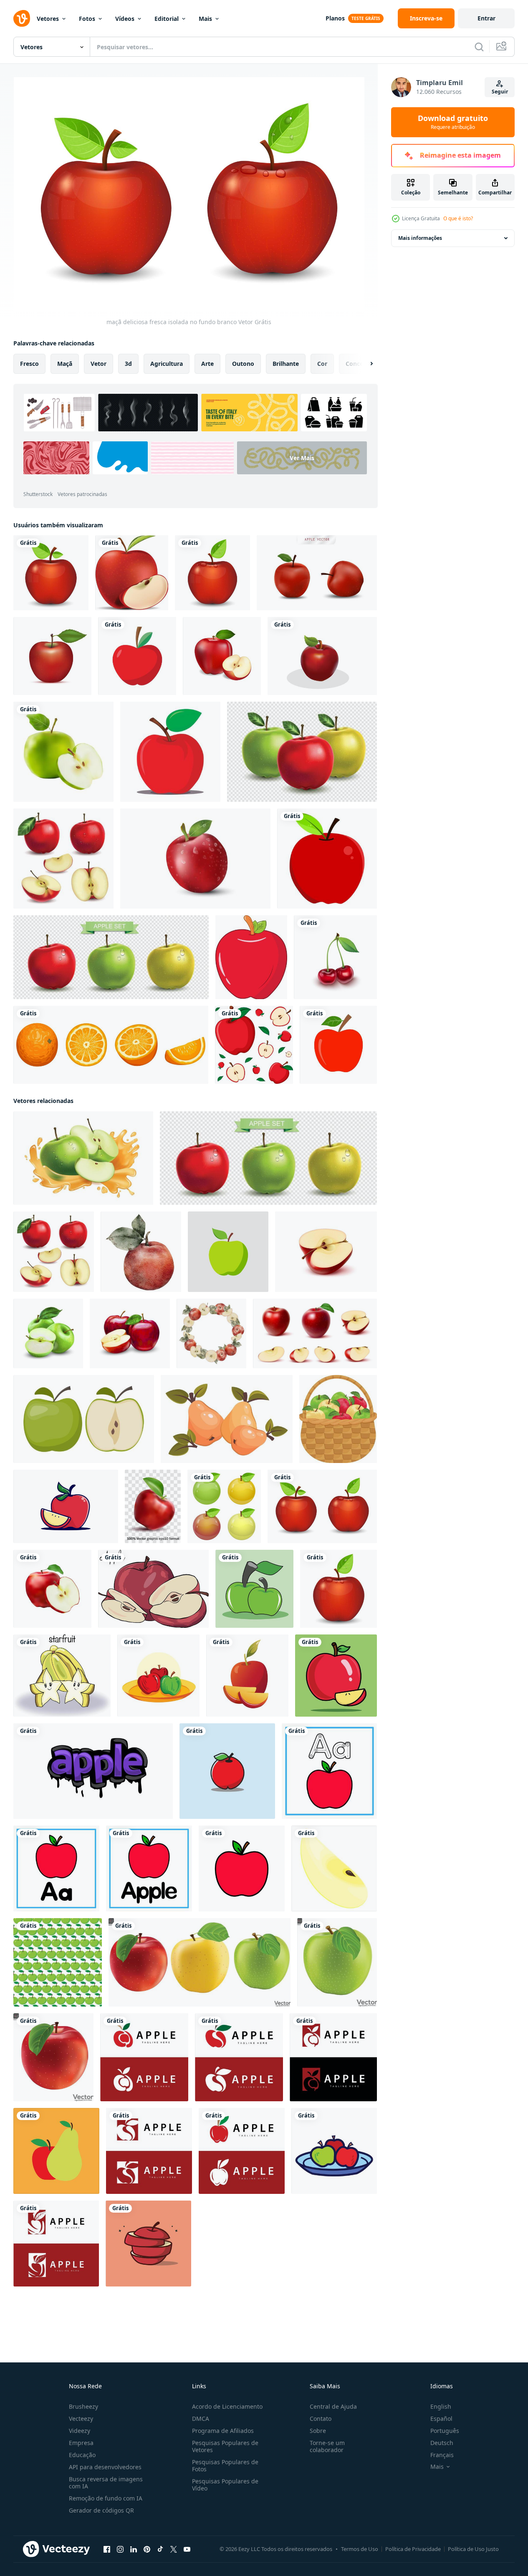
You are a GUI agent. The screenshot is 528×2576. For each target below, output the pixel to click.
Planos (335, 18)
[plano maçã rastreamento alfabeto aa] (329, 1771)
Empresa (81, 2443)
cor (322, 364)
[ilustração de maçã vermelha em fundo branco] (170, 752)
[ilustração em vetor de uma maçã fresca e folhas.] (227, 1771)
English (441, 2406)
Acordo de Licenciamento (227, 2406)
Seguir (500, 92)
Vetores (48, 19)
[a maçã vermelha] (153, 1589)
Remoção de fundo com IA (106, 2498)
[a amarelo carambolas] (62, 1676)
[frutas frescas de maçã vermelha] (66, 1506)
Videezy (80, 2431)
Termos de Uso (360, 2549)
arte (207, 364)
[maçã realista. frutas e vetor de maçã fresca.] (317, 573)
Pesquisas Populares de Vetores (225, 2446)
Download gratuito (453, 122)
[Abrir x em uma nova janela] (174, 2549)
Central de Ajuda (333, 2406)
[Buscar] (479, 47)
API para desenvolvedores (105, 2467)
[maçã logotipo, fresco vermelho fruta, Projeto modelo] (144, 2057)
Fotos (87, 19)
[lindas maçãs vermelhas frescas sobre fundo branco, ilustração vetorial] (222, 656)
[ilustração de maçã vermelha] (327, 859)
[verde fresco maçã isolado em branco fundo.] (337, 1962)
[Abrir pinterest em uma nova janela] (147, 2549)
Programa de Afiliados (223, 2431)
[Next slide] (364, 364)
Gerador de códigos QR (101, 2510)
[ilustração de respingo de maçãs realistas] (83, 1158)
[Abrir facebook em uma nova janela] (107, 2549)
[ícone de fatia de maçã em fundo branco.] (334, 1868)
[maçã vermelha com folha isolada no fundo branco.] (338, 1045)
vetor (99, 364)
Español (441, 2419)
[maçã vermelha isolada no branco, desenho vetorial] (137, 656)
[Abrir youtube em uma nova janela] (187, 2549)
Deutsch (442, 2443)
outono (243, 364)
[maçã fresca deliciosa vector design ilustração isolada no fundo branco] (224, 1506)
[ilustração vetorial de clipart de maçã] (251, 957)
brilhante (286, 364)
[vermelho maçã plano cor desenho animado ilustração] (242, 1868)
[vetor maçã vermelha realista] (52, 1589)
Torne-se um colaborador (327, 2446)
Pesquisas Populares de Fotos (225, 2465)
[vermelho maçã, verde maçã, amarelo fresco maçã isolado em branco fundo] (200, 1962)
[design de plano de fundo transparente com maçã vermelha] (254, 1045)
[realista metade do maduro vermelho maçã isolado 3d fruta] (326, 1252)
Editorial (167, 19)
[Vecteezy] (22, 18)
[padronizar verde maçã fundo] (58, 1962)
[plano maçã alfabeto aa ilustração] (56, 1868)
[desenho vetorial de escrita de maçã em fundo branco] (93, 1771)
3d (128, 364)
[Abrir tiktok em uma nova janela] (160, 2549)
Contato (321, 2419)
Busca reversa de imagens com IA (106, 2483)
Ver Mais (302, 458)
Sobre (318, 2431)
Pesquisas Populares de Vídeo (225, 2485)
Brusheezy (83, 2406)
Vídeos (125, 19)
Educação (82, 2455)
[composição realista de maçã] (302, 752)
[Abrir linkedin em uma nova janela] (134, 2549)
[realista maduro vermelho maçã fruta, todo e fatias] (315, 1333)
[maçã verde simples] (228, 1252)
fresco (29, 364)
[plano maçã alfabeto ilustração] (149, 1868)
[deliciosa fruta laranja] (111, 1045)
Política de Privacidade (413, 2549)
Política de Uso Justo (473, 2549)
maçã (65, 364)
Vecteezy (81, 2419)
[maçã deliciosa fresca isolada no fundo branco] (51, 573)
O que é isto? (458, 218)
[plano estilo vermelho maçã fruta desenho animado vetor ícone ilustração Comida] (336, 1676)
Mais (205, 19)
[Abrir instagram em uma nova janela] (120, 2549)
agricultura (167, 364)
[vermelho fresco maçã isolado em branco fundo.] (53, 2057)
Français (442, 2455)
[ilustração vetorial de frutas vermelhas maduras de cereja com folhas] (335, 957)
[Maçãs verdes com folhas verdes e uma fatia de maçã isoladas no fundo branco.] (48, 1333)
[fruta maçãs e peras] (56, 2151)
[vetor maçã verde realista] (63, 752)
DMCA (201, 2419)
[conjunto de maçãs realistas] (63, 859)
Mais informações (420, 238)
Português (445, 2431)
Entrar (486, 18)
